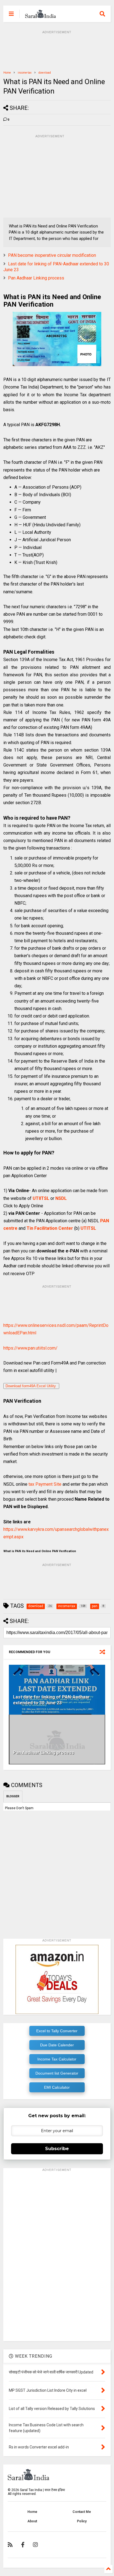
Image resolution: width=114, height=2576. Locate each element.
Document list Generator (57, 2073)
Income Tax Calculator (57, 2059)
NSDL (61, 1198)
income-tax (25, 73)
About (32, 2521)
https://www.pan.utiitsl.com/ (30, 1348)
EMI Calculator (57, 2087)
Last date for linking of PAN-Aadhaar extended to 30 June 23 (51, 1700)
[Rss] (10, 2545)
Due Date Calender (57, 2045)
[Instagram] (35, 2545)
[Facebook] (23, 2545)
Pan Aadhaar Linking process (36, 278)
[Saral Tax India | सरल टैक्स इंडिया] (41, 15)
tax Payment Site (45, 1484)
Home (7, 73)
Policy (82, 2521)
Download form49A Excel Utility (31, 1386)
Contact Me (82, 2512)
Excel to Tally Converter (57, 2031)
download (45, 73)
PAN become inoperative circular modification (52, 255)
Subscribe (57, 2149)
